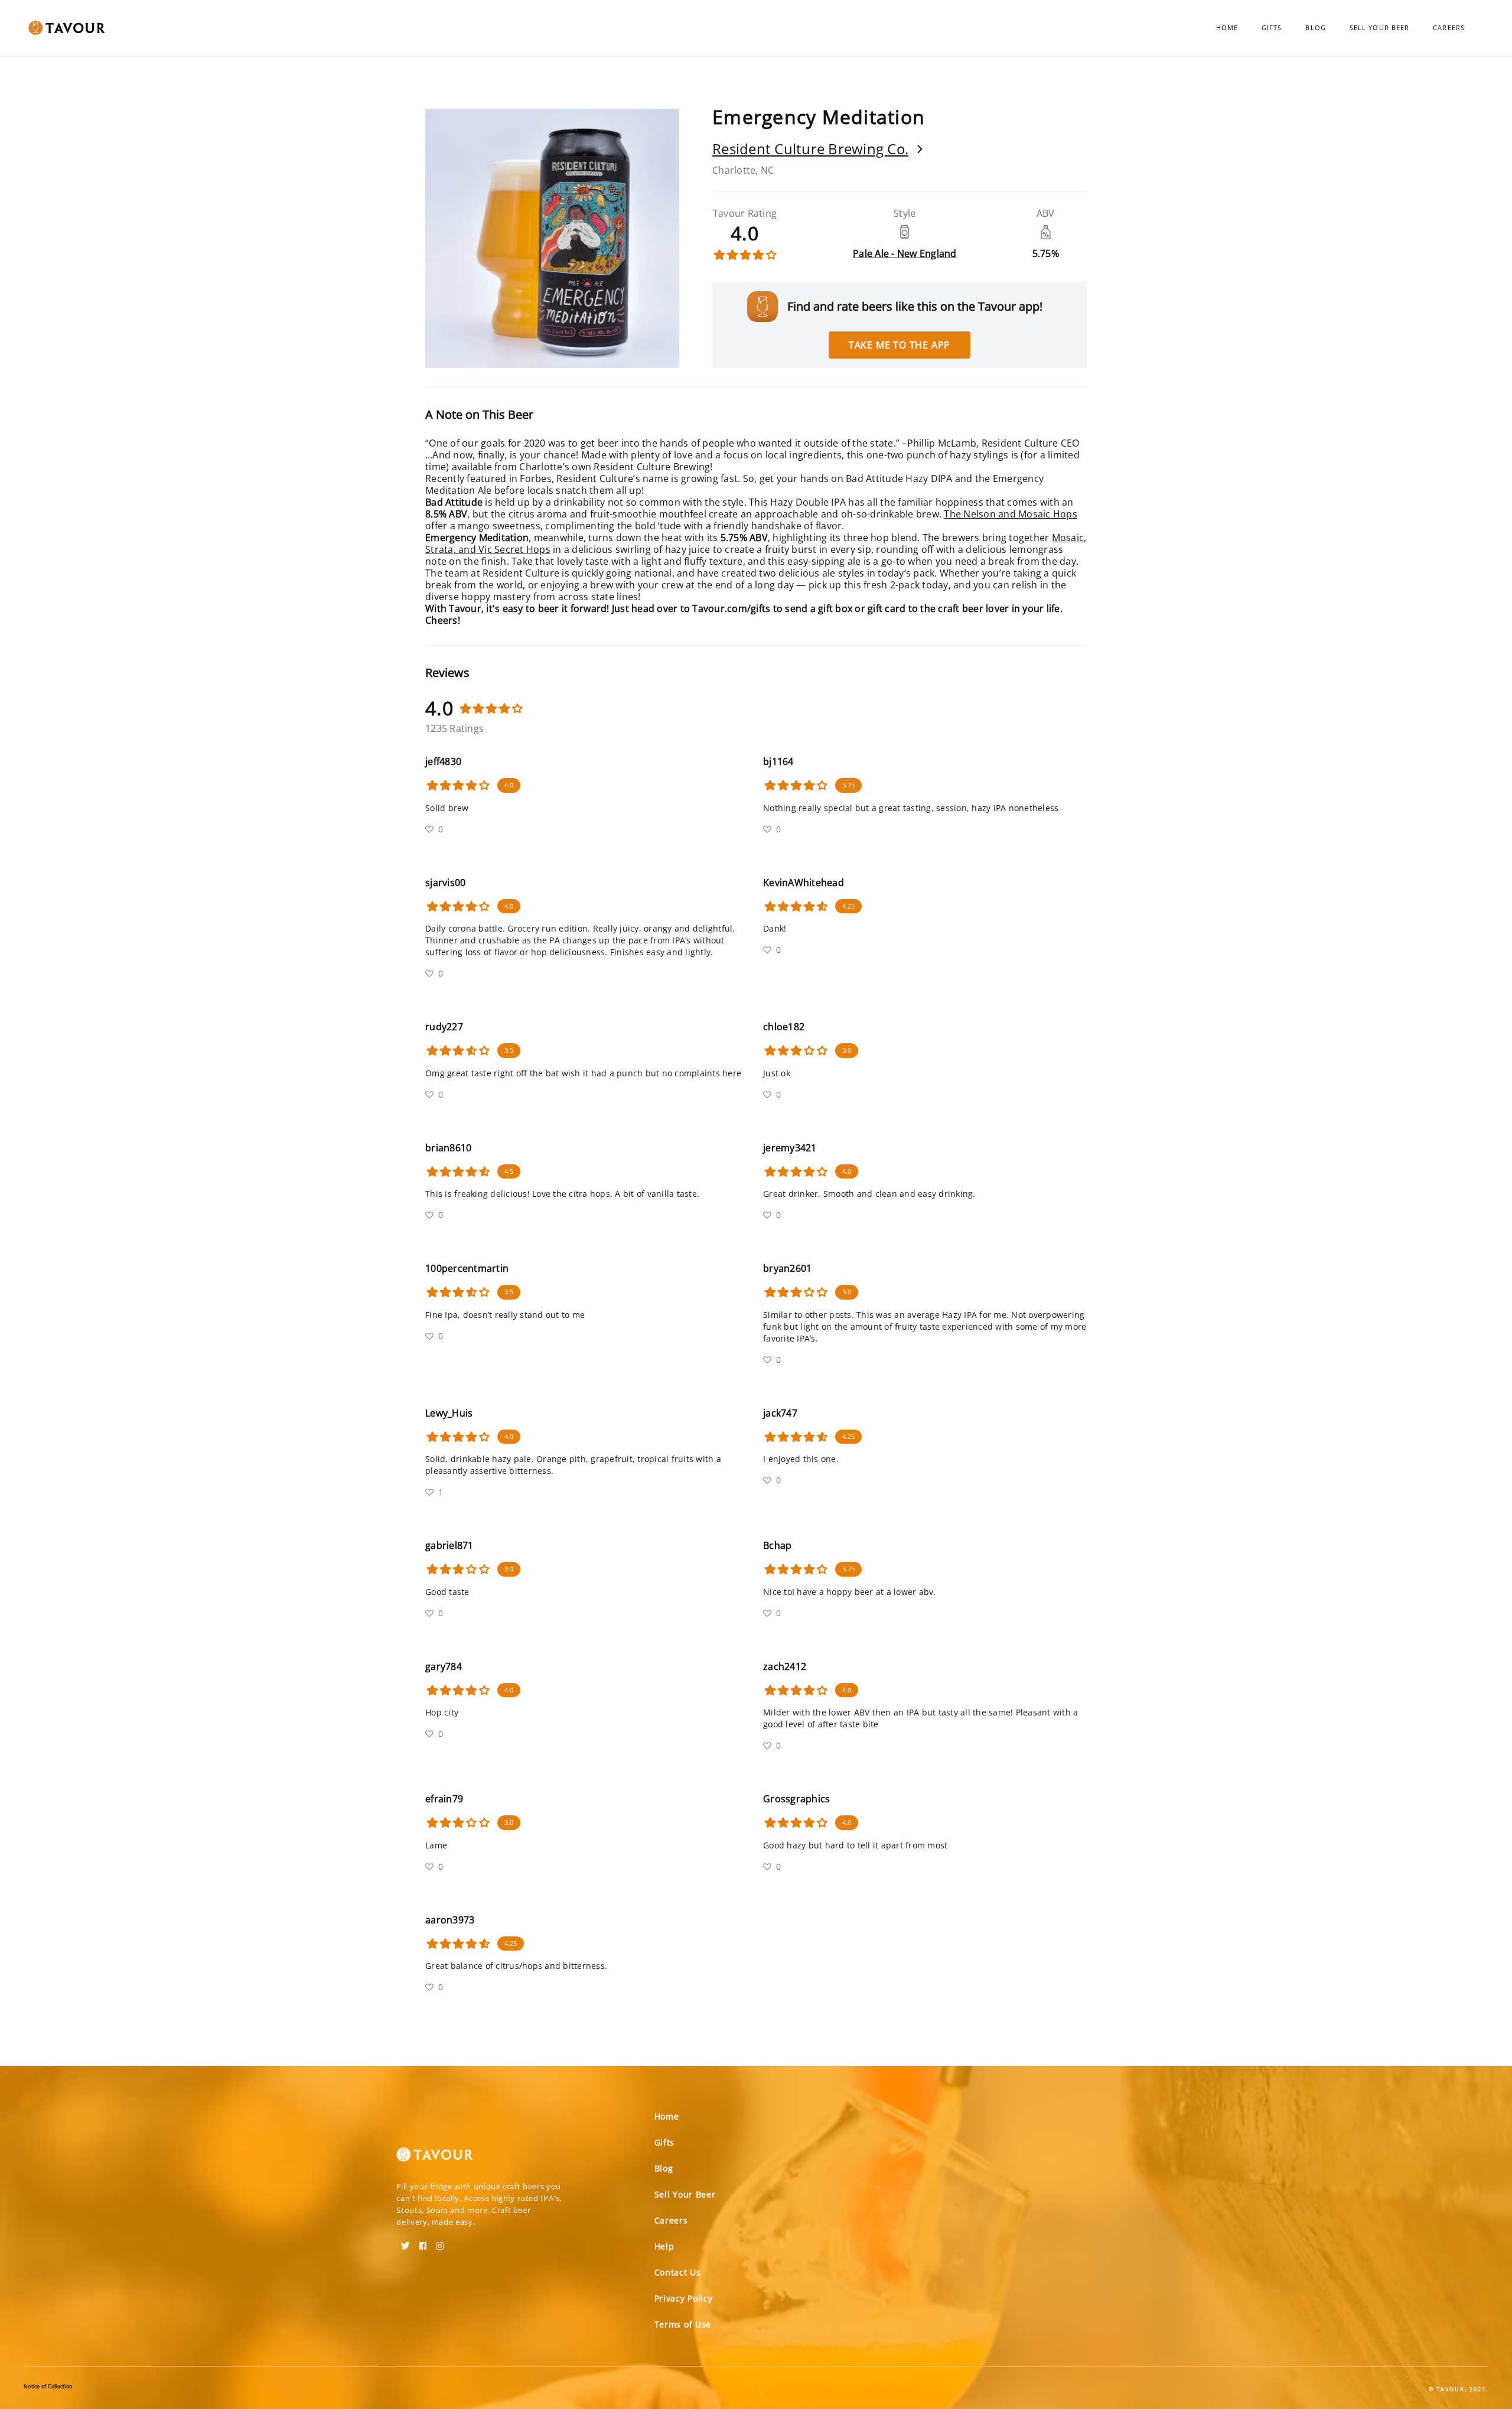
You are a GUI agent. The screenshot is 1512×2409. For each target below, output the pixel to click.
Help (664, 2246)
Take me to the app (900, 345)
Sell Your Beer (1379, 27)
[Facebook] (423, 2242)
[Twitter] (405, 2242)
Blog (1315, 27)
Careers (1449, 27)
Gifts (1272, 27)
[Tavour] (435, 2159)
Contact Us (678, 2272)
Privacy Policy (684, 2298)
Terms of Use (683, 2324)
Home (1227, 27)
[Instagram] (440, 2242)
